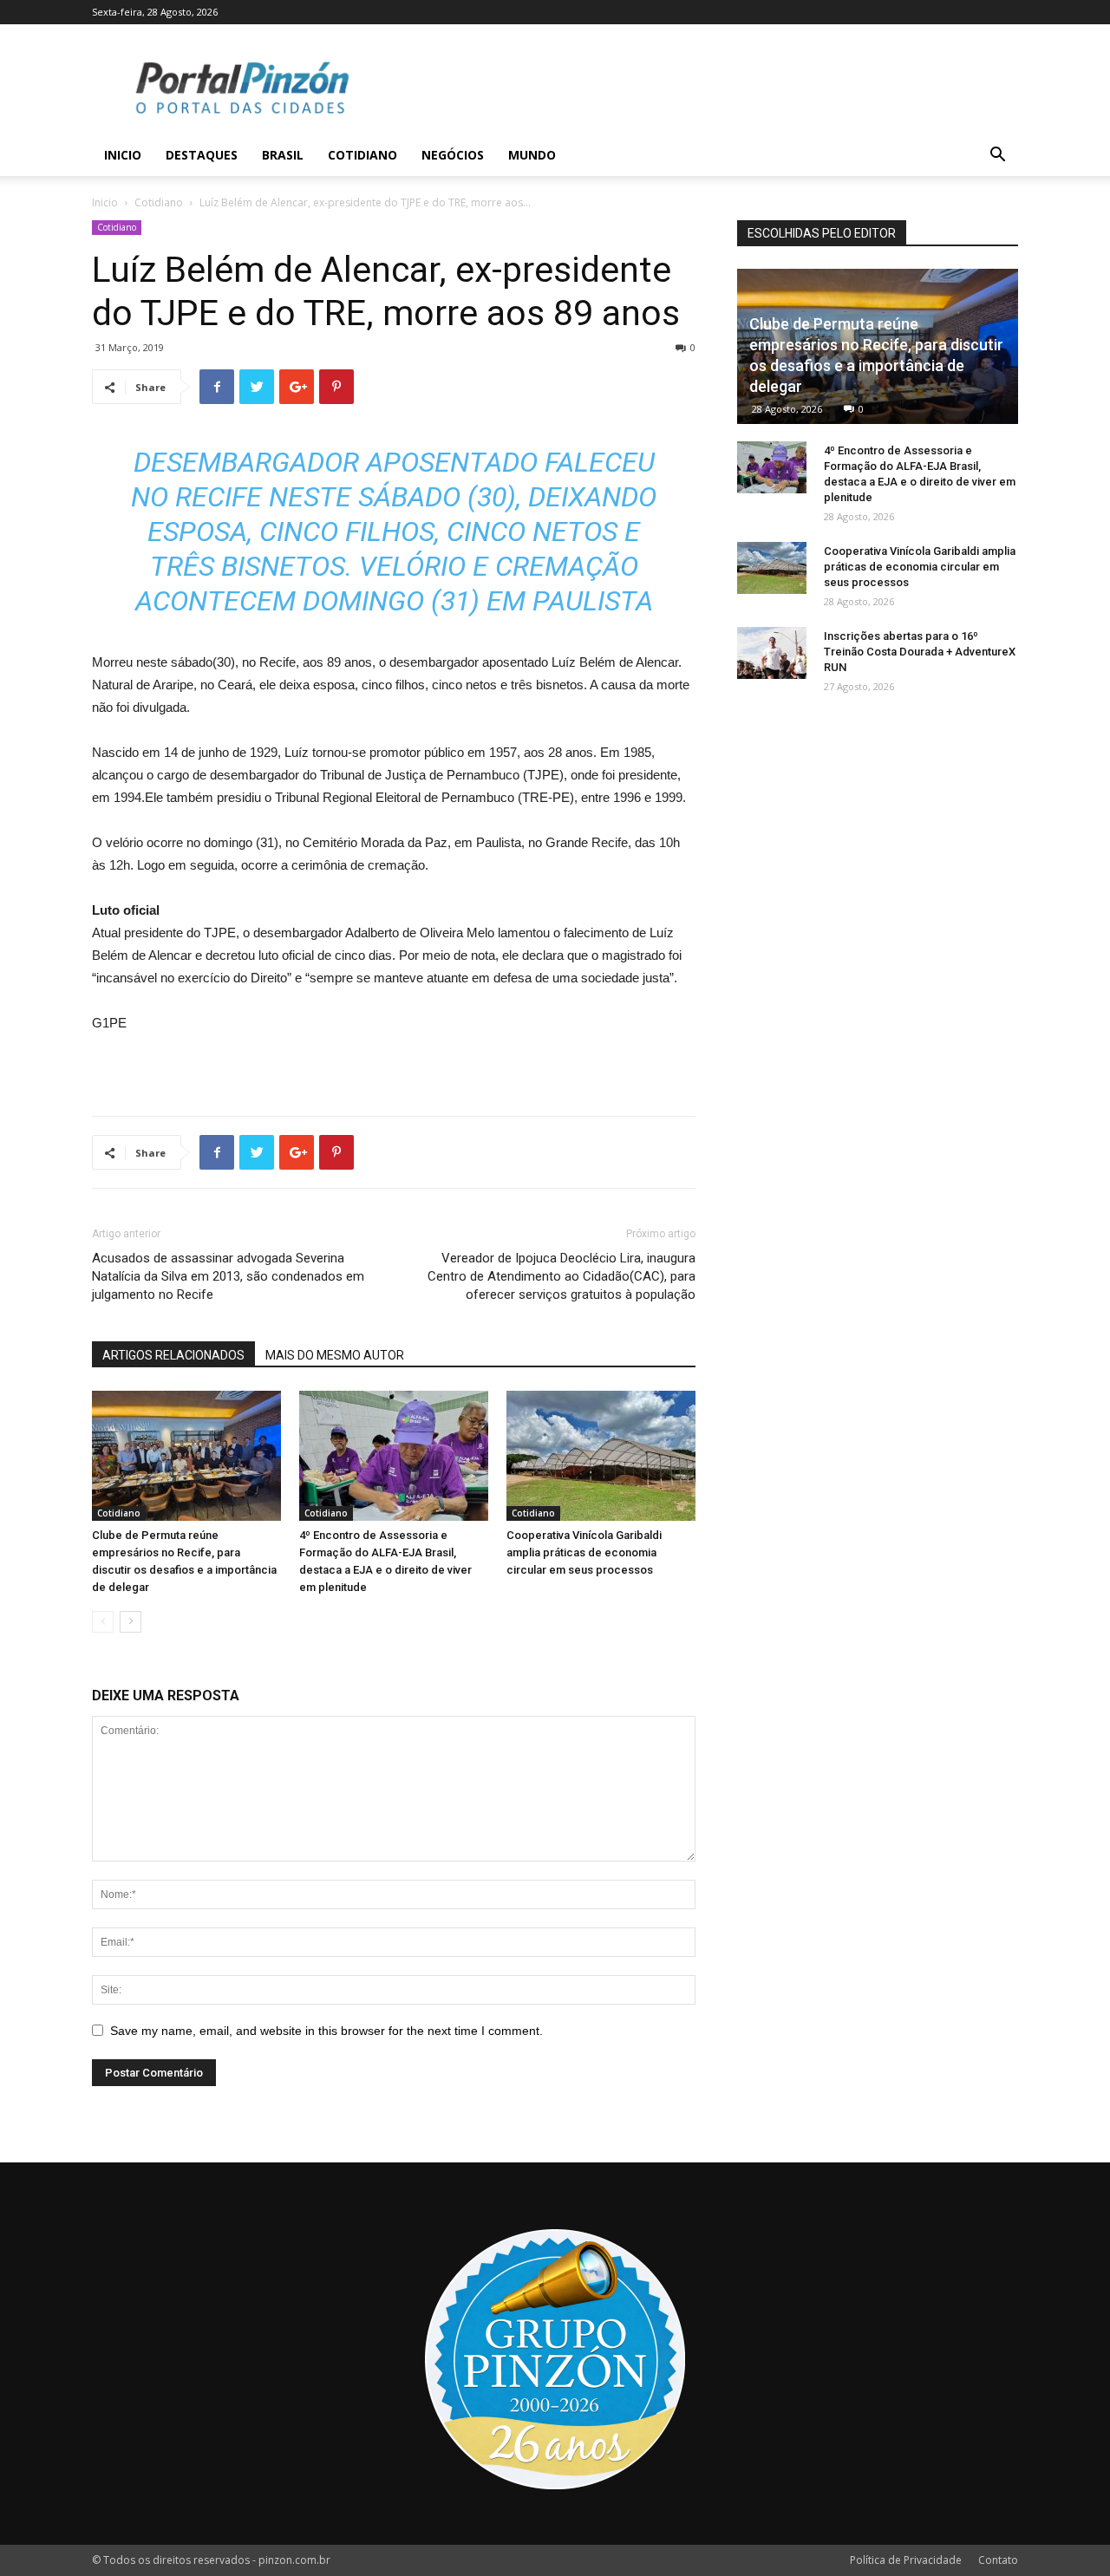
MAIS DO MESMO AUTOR (335, 1355)
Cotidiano (362, 155)
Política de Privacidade (906, 2560)
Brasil (283, 155)
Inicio (123, 155)
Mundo (532, 155)
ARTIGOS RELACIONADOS (173, 1355)
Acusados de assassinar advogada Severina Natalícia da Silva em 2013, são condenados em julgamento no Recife (228, 1276)
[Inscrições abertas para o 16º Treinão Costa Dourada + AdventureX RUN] (772, 653)
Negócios (453, 155)
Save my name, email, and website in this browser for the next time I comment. (326, 2031)
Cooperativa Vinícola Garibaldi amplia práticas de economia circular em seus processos (584, 1552)
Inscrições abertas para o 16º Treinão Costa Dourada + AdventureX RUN (920, 652)
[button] (997, 157)
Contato (998, 2560)
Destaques (202, 155)
